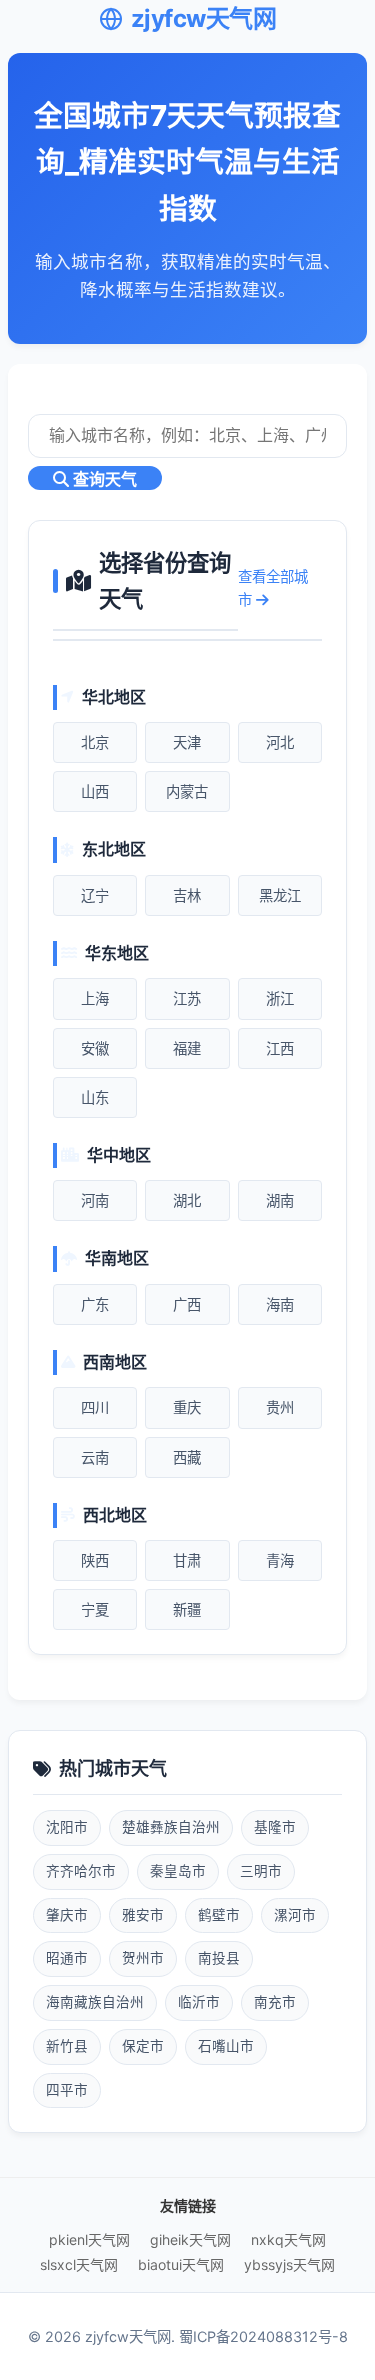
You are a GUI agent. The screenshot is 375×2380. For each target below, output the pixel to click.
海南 (280, 1304)
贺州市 (143, 1958)
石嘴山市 (226, 2046)
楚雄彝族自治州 (171, 1827)
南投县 (219, 1958)
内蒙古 (187, 791)
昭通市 (67, 1958)
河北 (280, 742)
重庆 (187, 1407)
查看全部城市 (273, 588)
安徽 (95, 1048)
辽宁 (95, 895)
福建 (187, 1048)
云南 (95, 1457)
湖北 (187, 1200)
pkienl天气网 (89, 2239)
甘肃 (187, 1560)
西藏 (187, 1457)
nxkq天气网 (288, 2239)
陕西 (95, 1560)
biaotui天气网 (181, 2264)
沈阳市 (67, 1827)
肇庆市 (67, 1915)
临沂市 (199, 2002)
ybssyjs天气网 (289, 2264)
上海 (95, 998)
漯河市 (295, 1915)
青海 (280, 1560)
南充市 (275, 2002)
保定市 (143, 2046)
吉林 (187, 895)
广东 (95, 1304)
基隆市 (275, 1827)
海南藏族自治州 (95, 2002)
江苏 (187, 998)
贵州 (280, 1407)
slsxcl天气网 (79, 2264)
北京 (95, 742)
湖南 (280, 1200)
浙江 (280, 998)
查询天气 (103, 479)
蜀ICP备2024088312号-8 (263, 2336)
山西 (95, 791)
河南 (95, 1200)
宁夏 (95, 1609)
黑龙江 (280, 895)
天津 (187, 742)
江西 (280, 1048)
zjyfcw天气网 (204, 18)
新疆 (187, 1609)
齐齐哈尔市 (81, 1871)
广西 (187, 1304)
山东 (95, 1097)
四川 (95, 1407)
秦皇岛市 (178, 1871)
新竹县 (67, 2046)
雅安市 (143, 1915)
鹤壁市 (219, 1915)
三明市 (261, 1871)
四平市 (67, 2090)
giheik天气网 (190, 2239)
